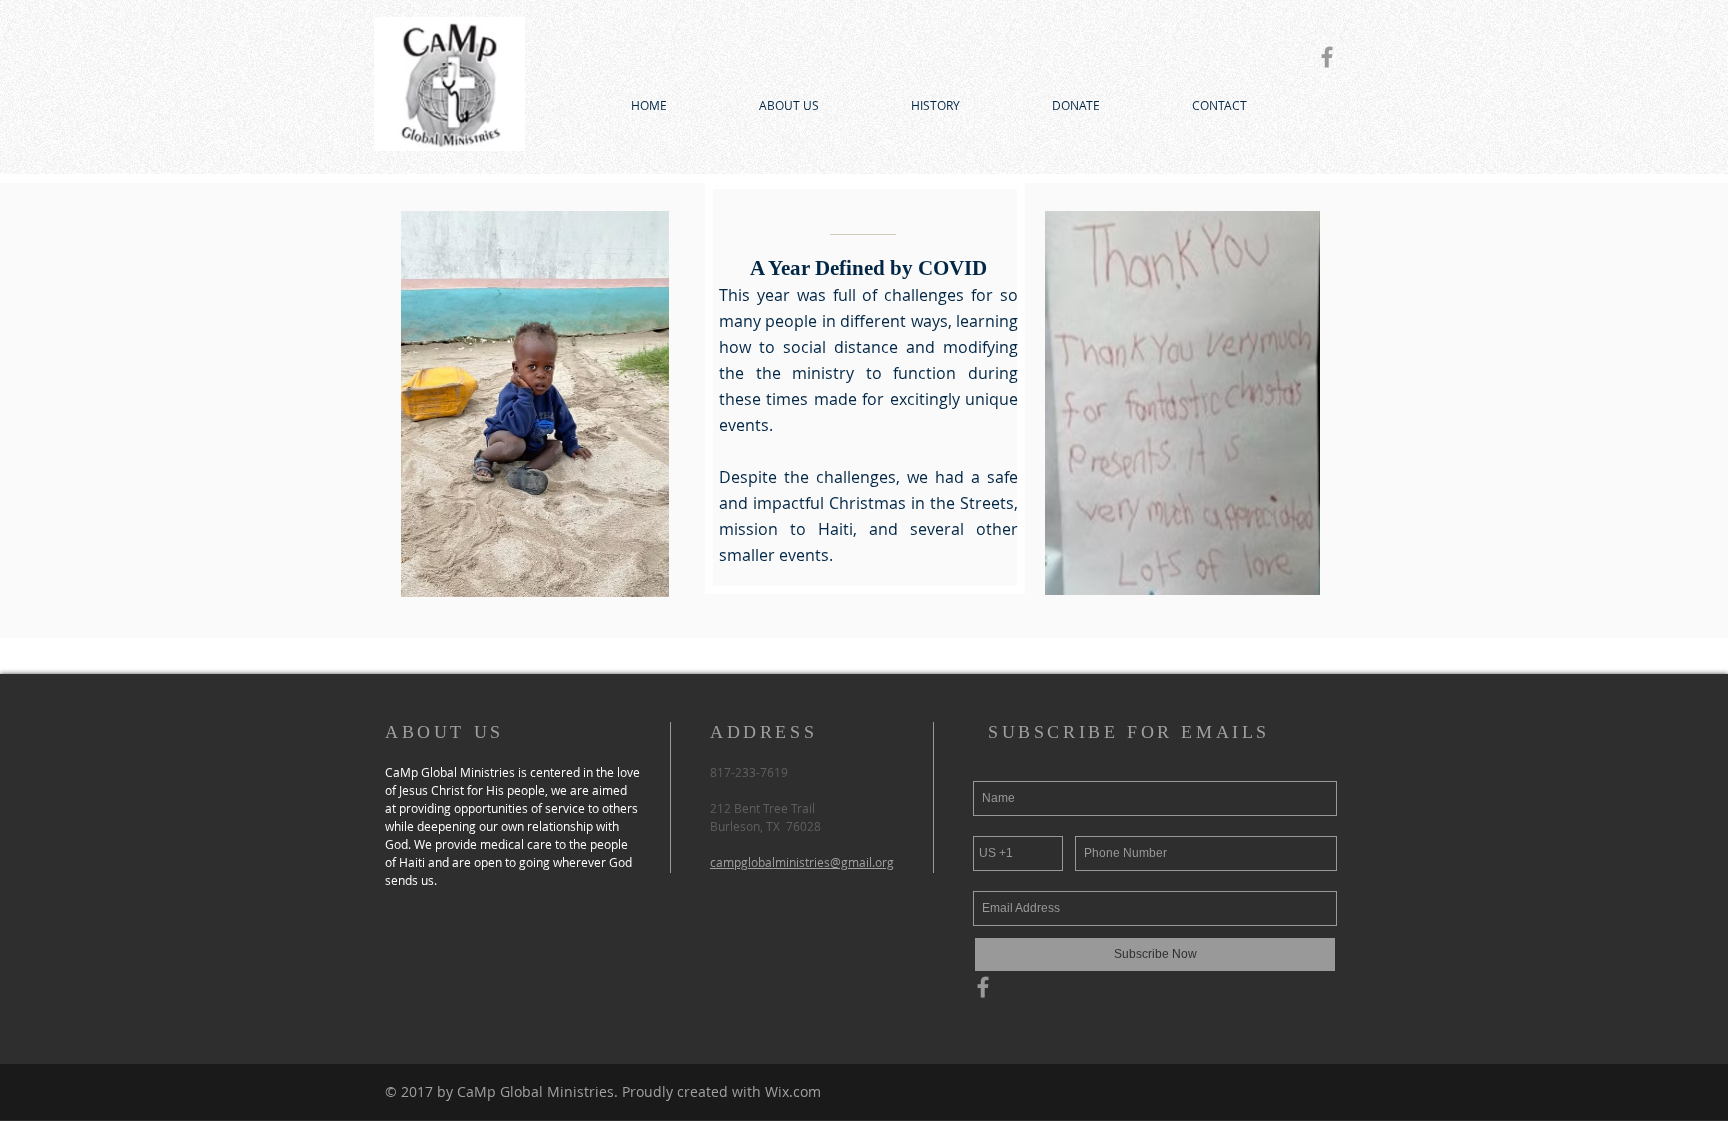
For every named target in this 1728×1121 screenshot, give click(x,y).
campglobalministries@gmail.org (802, 862)
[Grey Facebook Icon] (1327, 57)
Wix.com (793, 1091)
